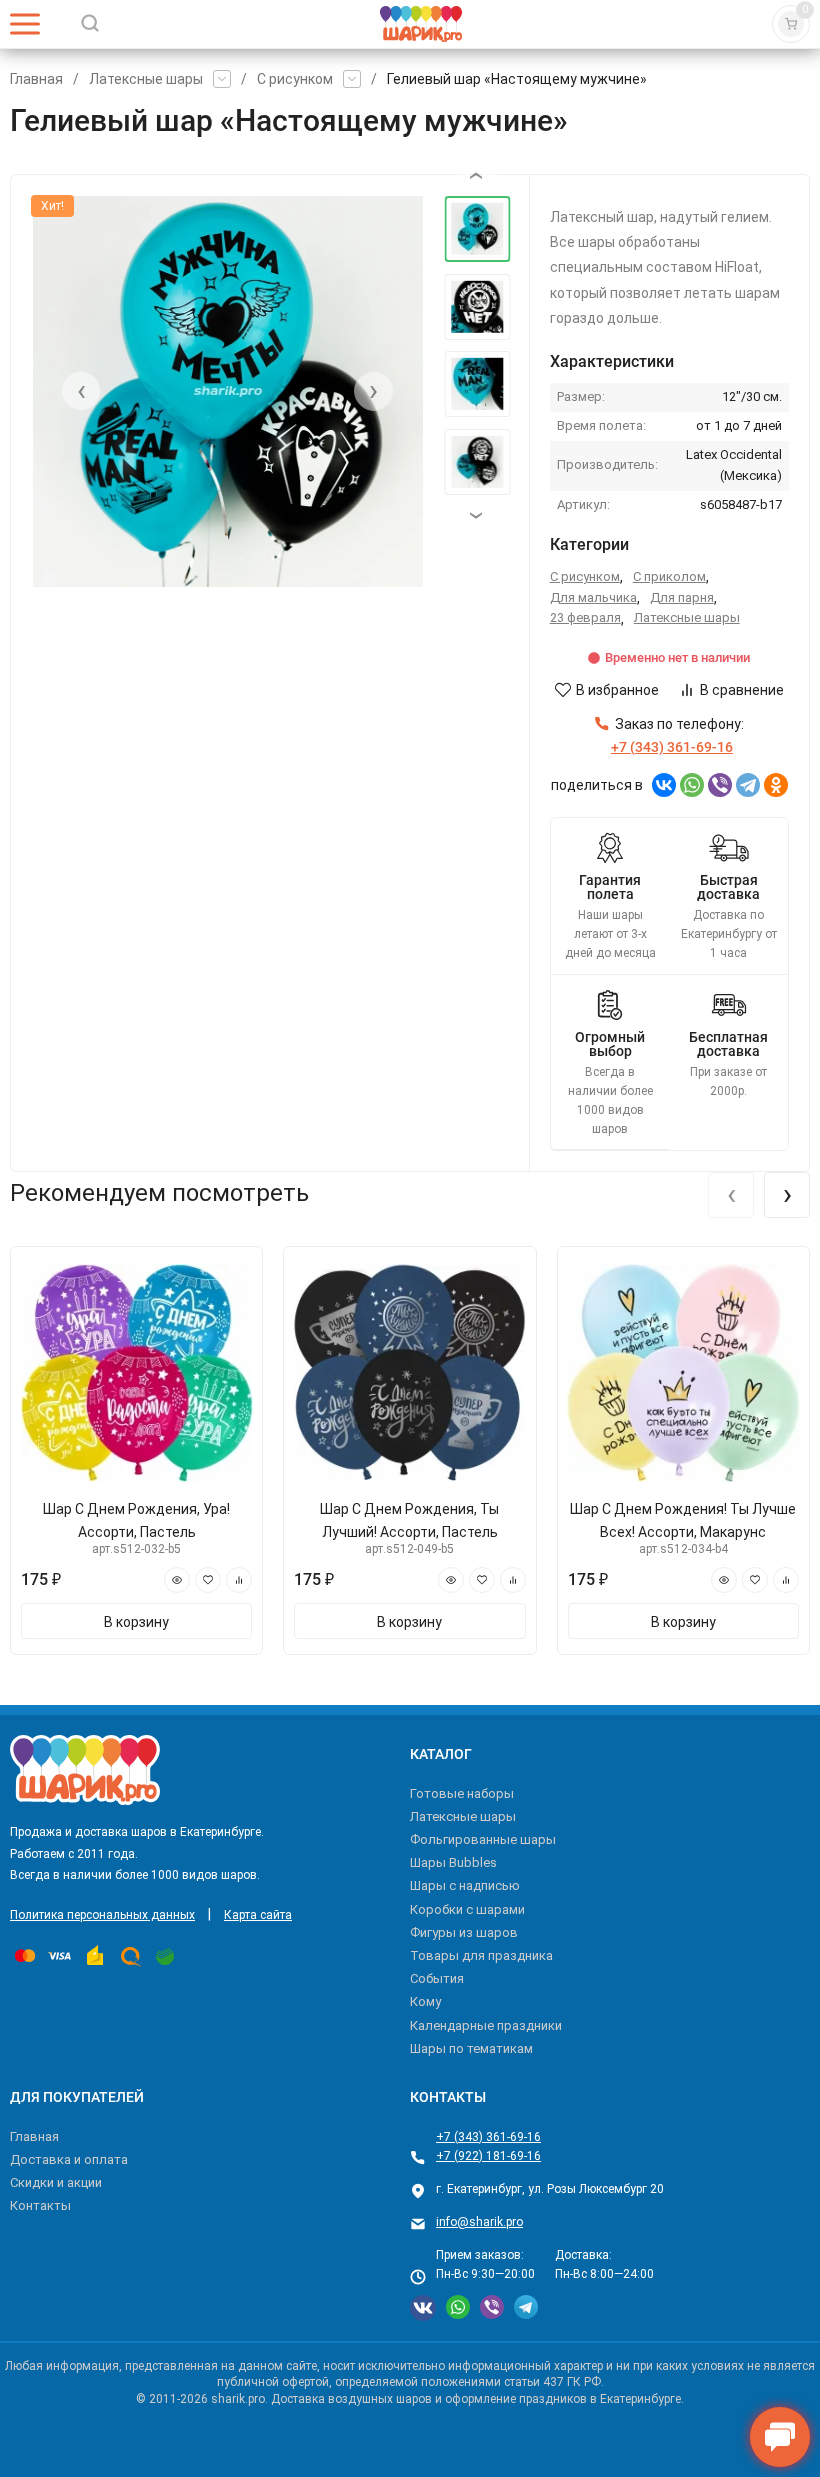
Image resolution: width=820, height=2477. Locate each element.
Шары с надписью (465, 1885)
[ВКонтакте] (664, 785)
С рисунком (295, 79)
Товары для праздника (481, 1955)
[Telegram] (748, 785)
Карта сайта (258, 1915)
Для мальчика (593, 597)
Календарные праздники (486, 2025)
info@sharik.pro (479, 2222)
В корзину (136, 1622)
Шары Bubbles (453, 1862)
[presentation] (81, 391)
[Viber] (720, 785)
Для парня (682, 597)
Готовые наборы (462, 1793)
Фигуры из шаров (464, 1932)
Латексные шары (146, 79)
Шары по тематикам (471, 2048)
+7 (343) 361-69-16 (488, 2137)
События (437, 1978)
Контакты (40, 2205)
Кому (425, 2001)
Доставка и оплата (69, 2159)
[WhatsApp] (692, 785)
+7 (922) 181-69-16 (488, 2156)
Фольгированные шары (483, 1839)
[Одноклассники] (776, 785)
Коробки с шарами (467, 1909)
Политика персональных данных (102, 1915)
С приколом (669, 576)
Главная (36, 79)
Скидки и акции (56, 2182)
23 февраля (585, 617)
